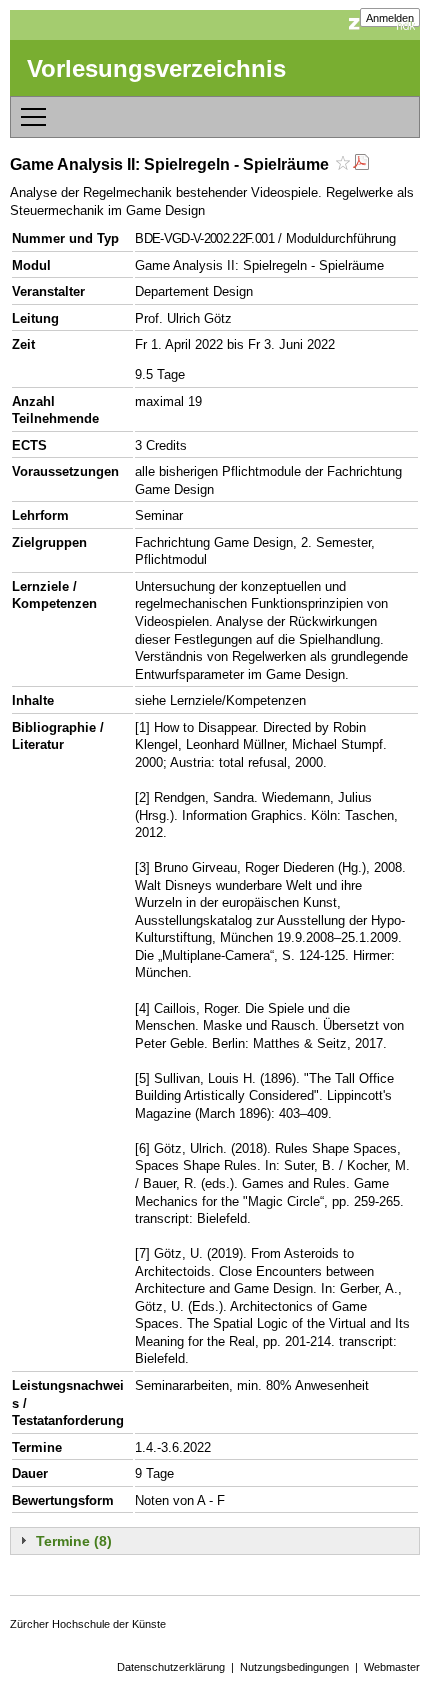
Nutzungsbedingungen (294, 1667)
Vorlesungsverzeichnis (156, 68)
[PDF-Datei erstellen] (361, 164)
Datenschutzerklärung (171, 1667)
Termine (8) (74, 1541)
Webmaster (392, 1667)
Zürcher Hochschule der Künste (88, 1624)
